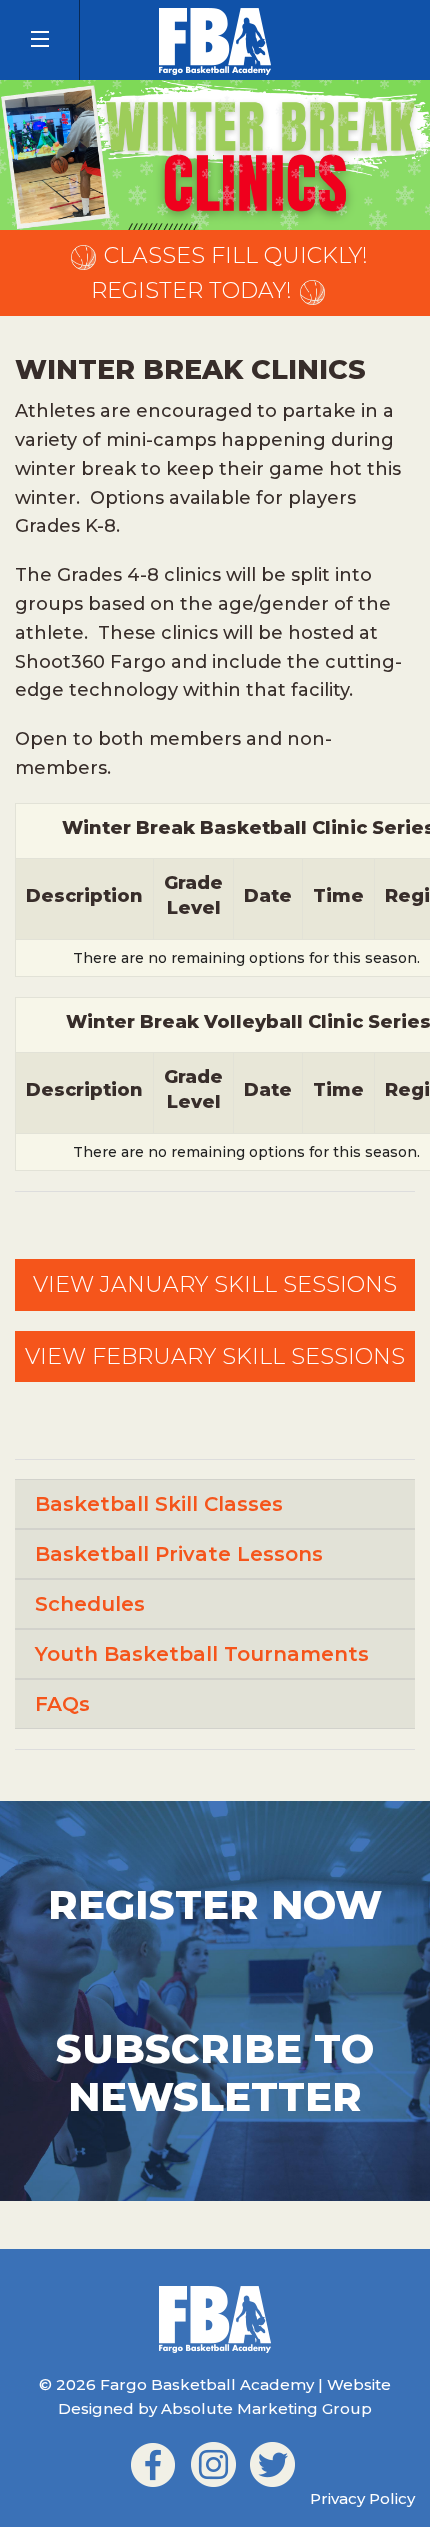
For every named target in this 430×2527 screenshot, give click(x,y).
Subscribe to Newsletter (215, 2072)
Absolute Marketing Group (266, 2408)
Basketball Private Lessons (179, 1554)
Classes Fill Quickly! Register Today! (229, 273)
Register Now (215, 1904)
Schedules (90, 1604)
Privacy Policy (362, 2498)
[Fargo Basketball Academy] (215, 39)
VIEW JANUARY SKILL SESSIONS (215, 1284)
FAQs (62, 1704)
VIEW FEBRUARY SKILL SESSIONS (215, 1356)
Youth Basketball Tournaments (202, 1654)
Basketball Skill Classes (159, 1504)
